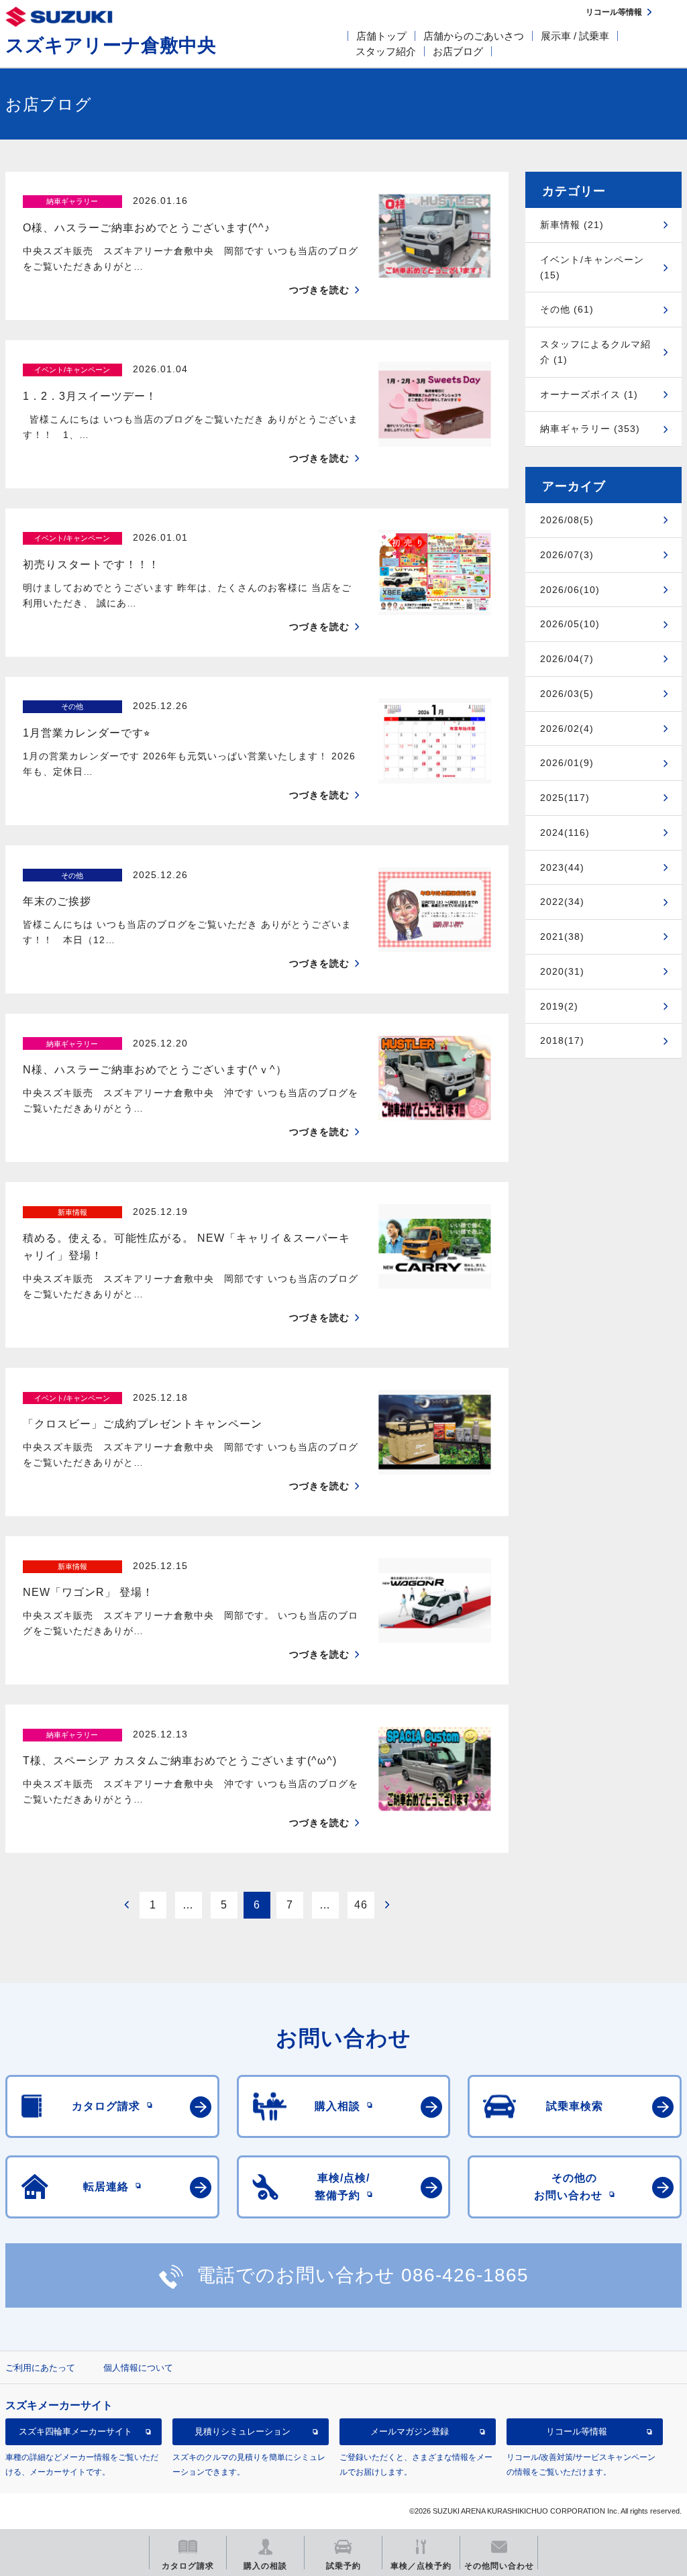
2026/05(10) (570, 624)
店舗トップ (381, 36)
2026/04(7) (567, 659)
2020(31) (562, 971)
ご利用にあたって (40, 2368)
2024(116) (565, 833)
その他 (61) (567, 309)
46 (361, 1905)
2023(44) (562, 867)
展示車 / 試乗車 (575, 36)
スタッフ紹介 (386, 51)
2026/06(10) (570, 590)
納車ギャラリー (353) (590, 429)
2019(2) (559, 1006)
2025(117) (565, 798)
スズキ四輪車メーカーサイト (75, 2431)
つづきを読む (319, 290)
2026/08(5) (567, 520)
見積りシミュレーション (243, 2431)
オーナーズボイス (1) (589, 394)
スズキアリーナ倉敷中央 (111, 45)
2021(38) (562, 936)
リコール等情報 (577, 2431)
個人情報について (138, 2368)
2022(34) (562, 902)
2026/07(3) (567, 555)
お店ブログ (458, 51)
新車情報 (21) (572, 225)
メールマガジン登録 (410, 2431)
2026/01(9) (567, 763)
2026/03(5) (567, 694)
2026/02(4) (567, 729)
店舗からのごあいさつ (474, 36)
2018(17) (562, 1040)
